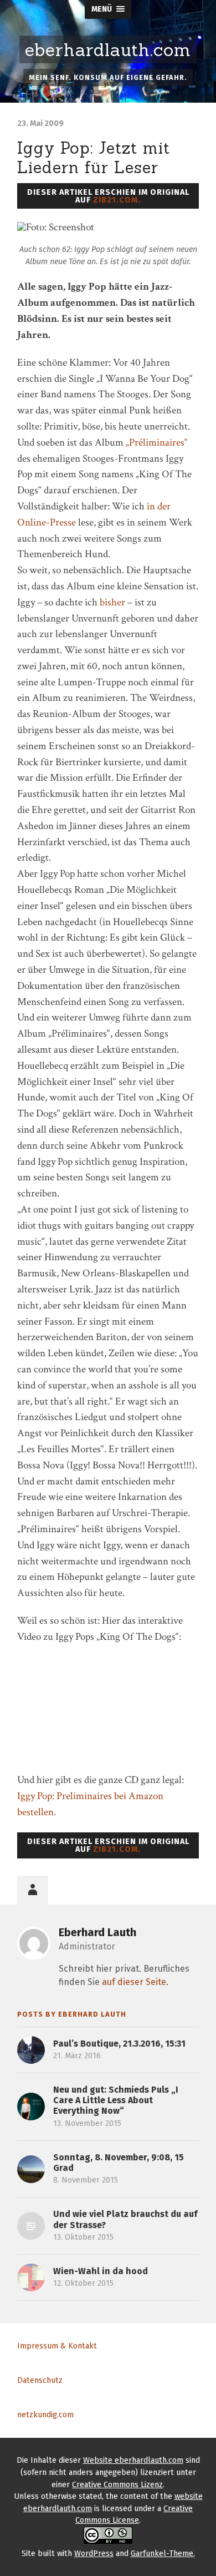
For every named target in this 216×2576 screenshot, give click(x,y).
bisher (112, 602)
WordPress (94, 2554)
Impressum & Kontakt (57, 2346)
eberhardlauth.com (108, 50)
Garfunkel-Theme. (163, 2554)
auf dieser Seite (134, 1982)
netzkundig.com (45, 2415)
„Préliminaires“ (157, 443)
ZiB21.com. (117, 200)
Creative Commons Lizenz (117, 2485)
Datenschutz (40, 2380)
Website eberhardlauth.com (133, 2460)
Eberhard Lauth (97, 1932)
